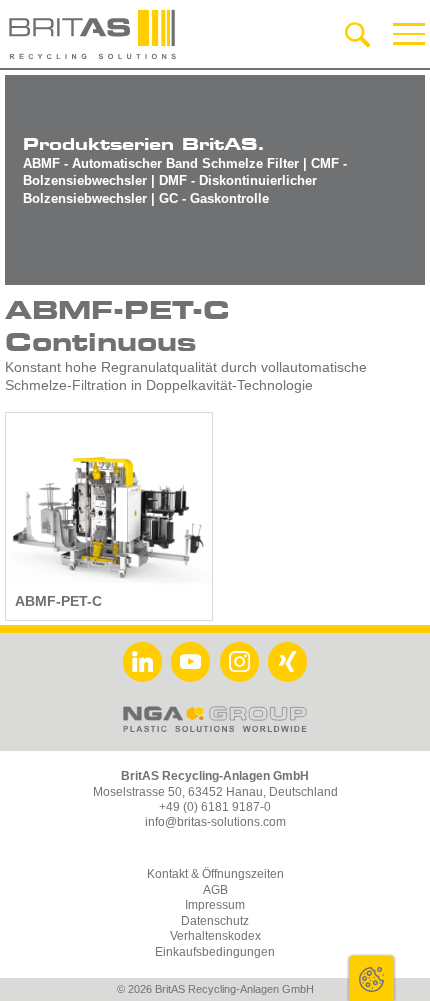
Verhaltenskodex (215, 936)
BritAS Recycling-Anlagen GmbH (92, 34)
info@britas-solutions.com (215, 822)
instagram (239, 661)
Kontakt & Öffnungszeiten (215, 874)
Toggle (371, 978)
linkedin (142, 661)
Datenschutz (215, 921)
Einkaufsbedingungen (215, 952)
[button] (409, 34)
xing (287, 661)
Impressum (215, 905)
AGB (215, 890)
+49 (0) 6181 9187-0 (215, 807)
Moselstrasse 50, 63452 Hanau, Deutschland (215, 792)
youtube (190, 661)
